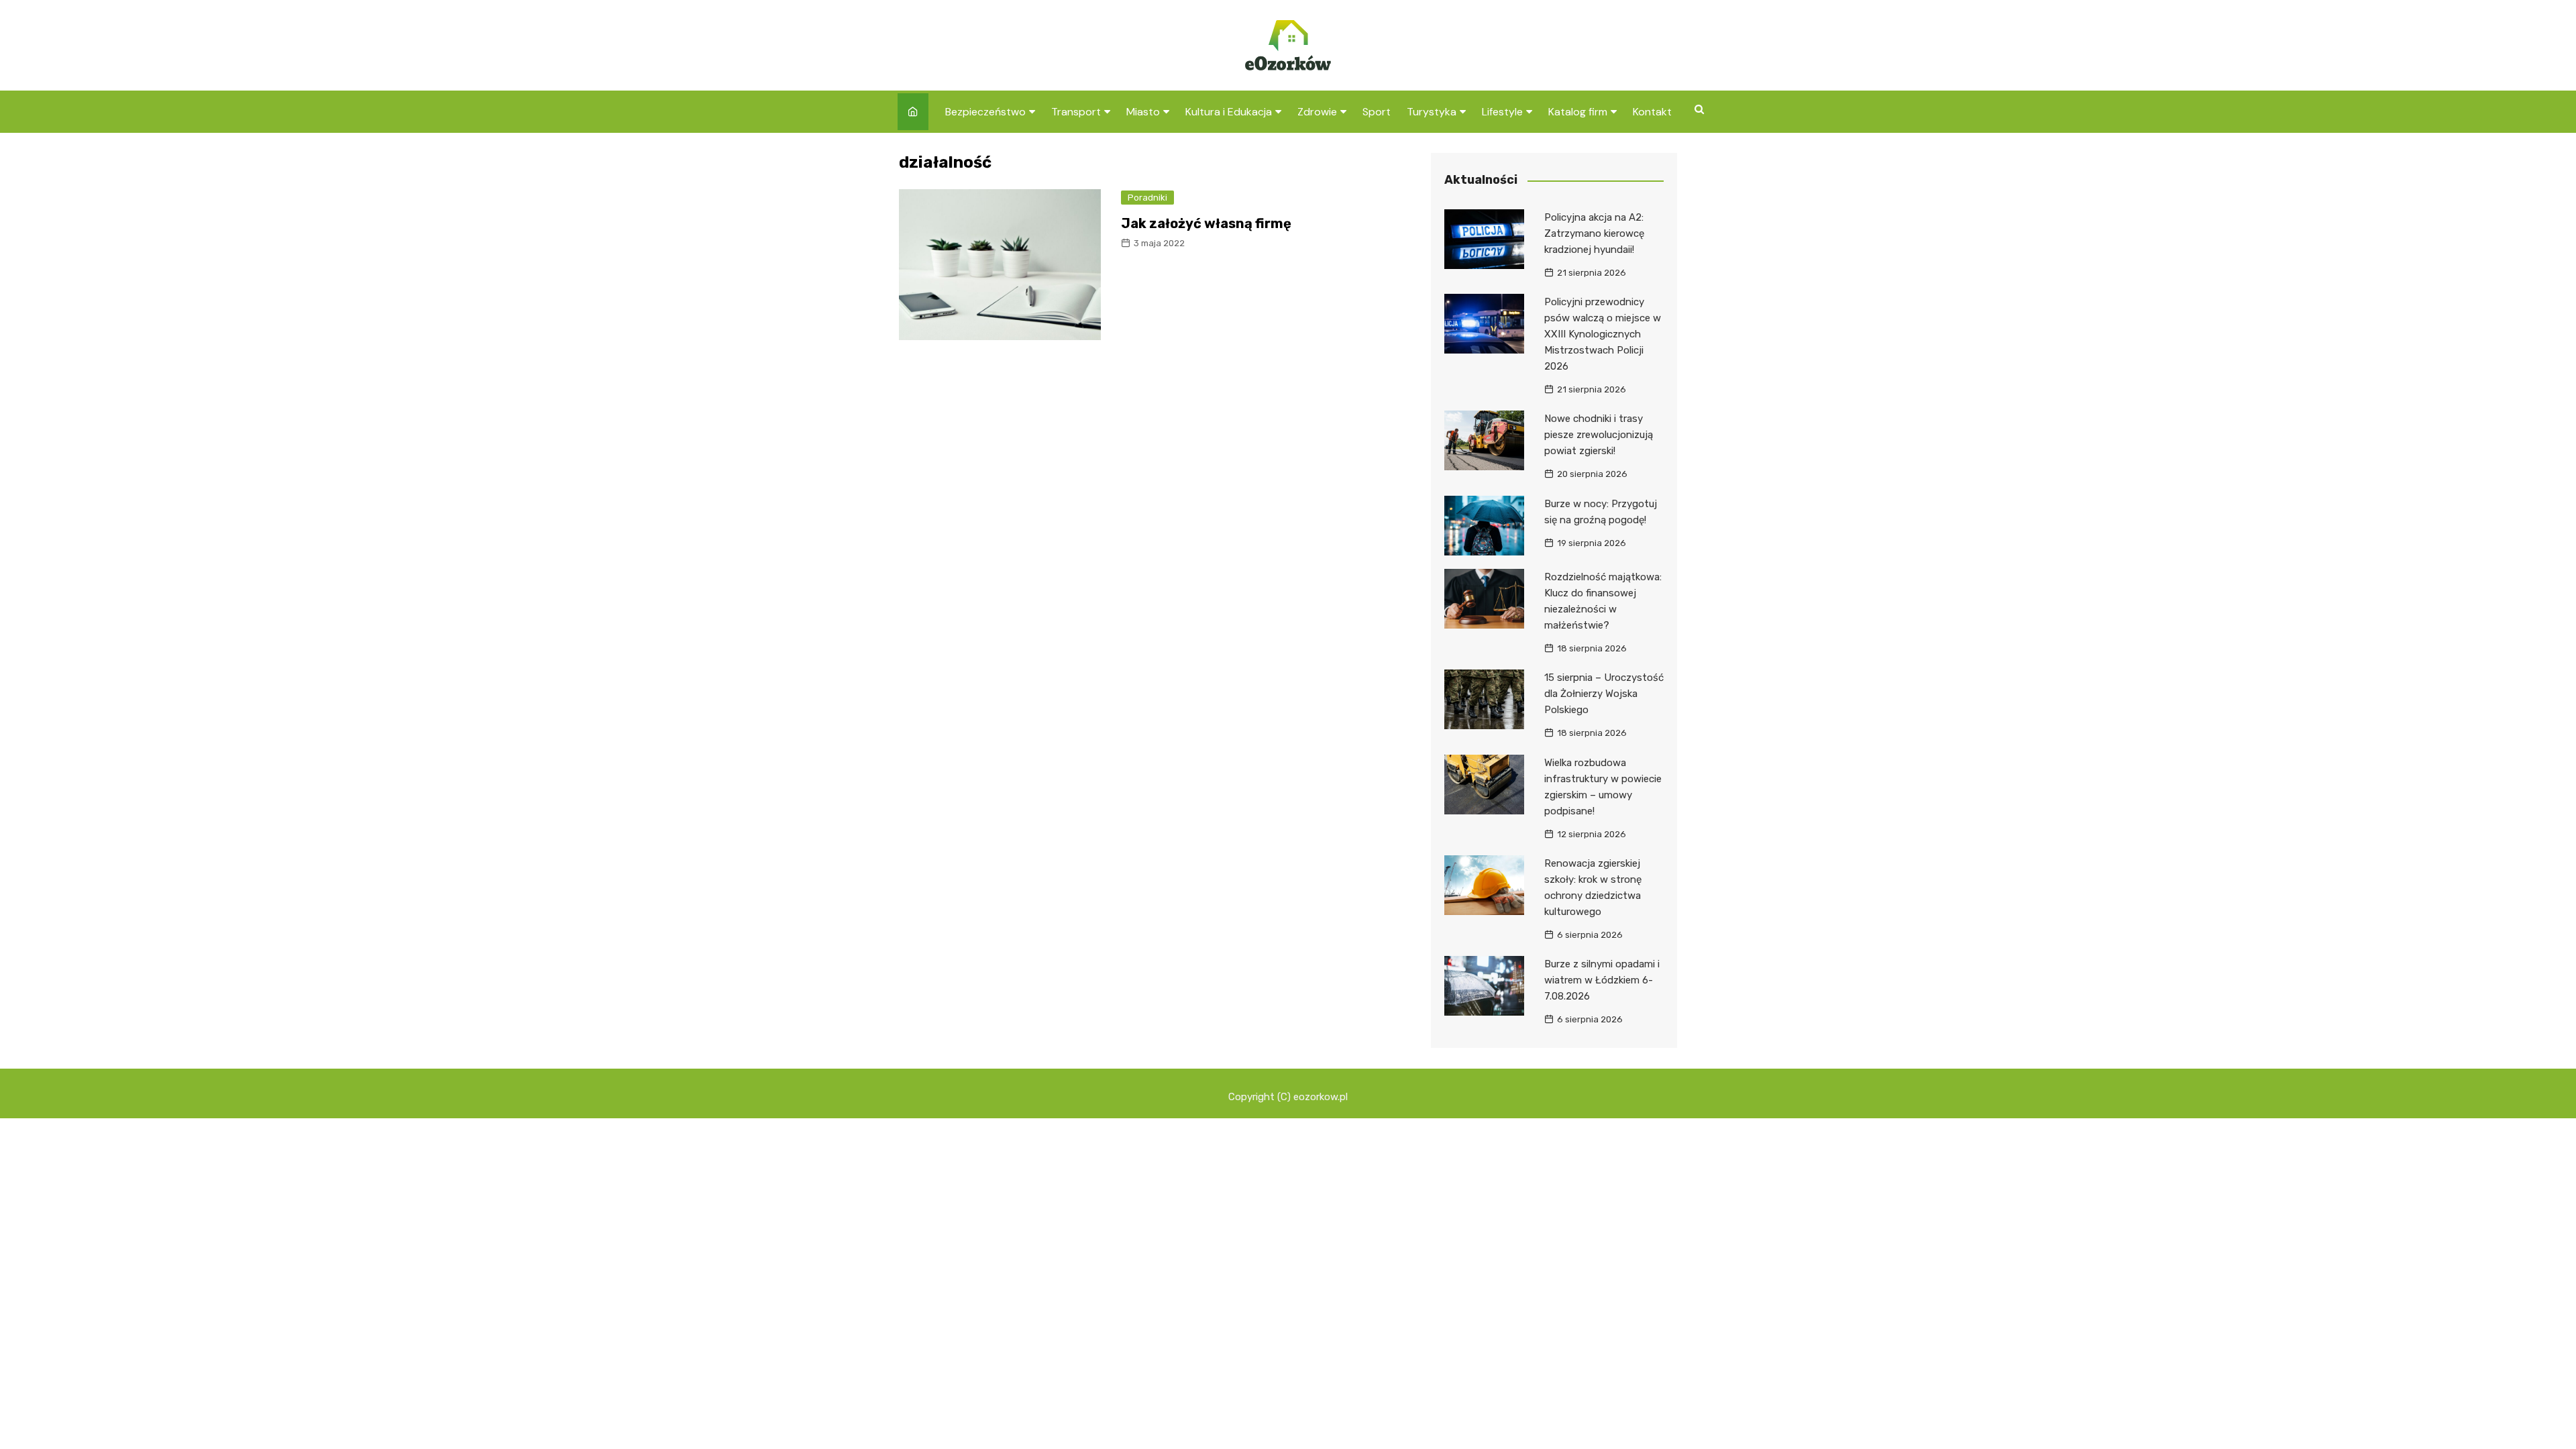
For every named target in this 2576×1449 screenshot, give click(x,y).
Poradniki (1147, 198)
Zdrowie (1317, 112)
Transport (1076, 112)
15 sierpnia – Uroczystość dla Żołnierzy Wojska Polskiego (1604, 694)
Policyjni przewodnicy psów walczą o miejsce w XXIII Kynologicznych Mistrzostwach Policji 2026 (1603, 334)
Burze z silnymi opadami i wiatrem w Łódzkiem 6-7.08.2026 (1602, 980)
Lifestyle (1502, 112)
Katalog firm (1578, 112)
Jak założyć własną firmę (1206, 223)
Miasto (1143, 112)
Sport (1377, 112)
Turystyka (1432, 112)
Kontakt (1652, 112)
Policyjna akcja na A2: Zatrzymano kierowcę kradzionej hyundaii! (1594, 233)
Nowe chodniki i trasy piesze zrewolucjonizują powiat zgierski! (1599, 435)
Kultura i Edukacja (1229, 112)
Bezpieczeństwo (985, 112)
